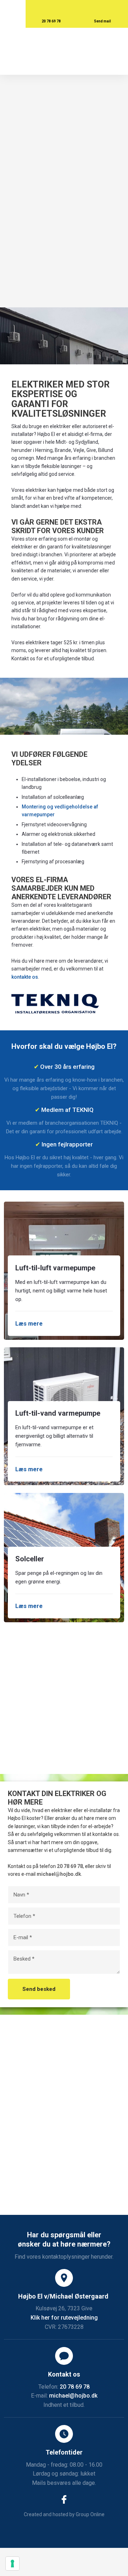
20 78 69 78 (70, 1866)
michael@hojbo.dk (59, 1874)
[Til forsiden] (64, 51)
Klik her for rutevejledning (64, 2318)
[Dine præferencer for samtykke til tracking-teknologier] (12, 2564)
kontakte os (25, 977)
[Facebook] (64, 2499)
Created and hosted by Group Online (64, 2514)
